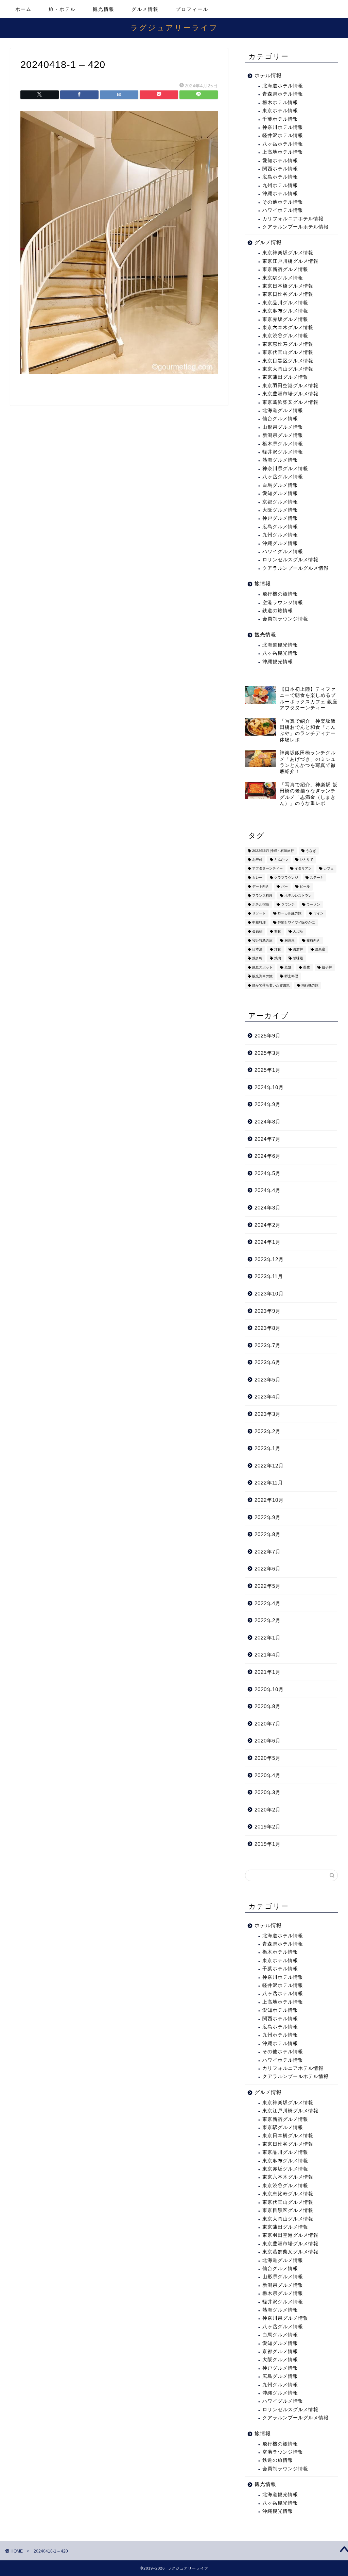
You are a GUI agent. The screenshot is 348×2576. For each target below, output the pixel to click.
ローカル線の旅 (290, 914)
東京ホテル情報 (280, 111)
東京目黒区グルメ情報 (288, 361)
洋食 (278, 949)
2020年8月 (268, 1706)
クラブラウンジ (286, 878)
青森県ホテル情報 (283, 94)
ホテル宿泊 (261, 904)
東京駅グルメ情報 (283, 278)
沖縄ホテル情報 (280, 194)
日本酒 (257, 949)
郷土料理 (291, 976)
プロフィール (192, 9)
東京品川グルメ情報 (285, 303)
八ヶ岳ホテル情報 (283, 144)
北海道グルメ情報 (283, 410)
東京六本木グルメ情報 (288, 328)
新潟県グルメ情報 (283, 435)
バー (284, 887)
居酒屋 (290, 940)
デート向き (261, 887)
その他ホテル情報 (283, 202)
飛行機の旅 (310, 985)
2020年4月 (268, 1775)
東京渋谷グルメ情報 (285, 336)
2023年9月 (268, 1311)
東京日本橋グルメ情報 (288, 286)
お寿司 (257, 860)
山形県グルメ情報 (283, 427)
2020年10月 (269, 1689)
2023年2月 (268, 1431)
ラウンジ (288, 904)
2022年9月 (268, 1517)
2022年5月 (268, 1586)
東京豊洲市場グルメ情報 (290, 394)
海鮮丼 (298, 949)
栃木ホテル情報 (280, 102)
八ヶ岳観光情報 (280, 653)
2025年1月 (268, 1070)
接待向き (313, 940)
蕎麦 (307, 967)
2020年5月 (268, 1758)
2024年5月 (268, 1173)
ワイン (318, 914)
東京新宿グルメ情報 (285, 269)
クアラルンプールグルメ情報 (295, 568)
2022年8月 (268, 1534)
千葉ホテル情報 (280, 119)
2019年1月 (268, 1844)
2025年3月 (268, 1053)
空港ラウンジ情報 (283, 603)
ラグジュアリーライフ (174, 27)
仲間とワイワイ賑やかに (296, 922)
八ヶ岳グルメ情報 (283, 477)
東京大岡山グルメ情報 (288, 369)
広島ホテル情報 (280, 177)
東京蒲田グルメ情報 (285, 377)
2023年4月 (268, 1397)
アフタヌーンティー (267, 869)
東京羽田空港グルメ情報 (290, 386)
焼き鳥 (257, 958)
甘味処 (298, 958)
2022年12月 (269, 1466)
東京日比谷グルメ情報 (288, 294)
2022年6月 (268, 1569)
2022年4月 (268, 1603)
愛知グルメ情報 (280, 493)
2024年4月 (268, 1190)
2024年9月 (268, 1104)
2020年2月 (268, 1810)
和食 (278, 932)
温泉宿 (320, 949)
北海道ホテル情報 (283, 86)
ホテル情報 (268, 75)
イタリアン (303, 869)
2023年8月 (268, 1328)
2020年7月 (268, 1724)
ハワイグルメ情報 (283, 552)
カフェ (329, 869)
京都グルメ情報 (280, 502)
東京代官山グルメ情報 (288, 352)
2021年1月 (268, 1672)
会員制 (257, 932)
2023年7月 (268, 1345)
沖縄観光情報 (278, 662)
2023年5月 (268, 1380)
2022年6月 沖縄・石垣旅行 (273, 851)
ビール (305, 887)
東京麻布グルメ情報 (285, 311)
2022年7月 (268, 1552)
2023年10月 (269, 1294)
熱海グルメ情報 (280, 460)
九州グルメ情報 (280, 535)
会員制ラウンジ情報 (285, 619)
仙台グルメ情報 (280, 419)
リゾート (259, 914)
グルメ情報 (145, 9)
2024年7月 (268, 1139)
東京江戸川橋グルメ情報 (290, 261)
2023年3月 (268, 1414)
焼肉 (278, 958)
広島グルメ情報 (280, 527)
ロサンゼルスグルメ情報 (290, 560)
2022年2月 (268, 1620)
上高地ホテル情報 (283, 152)
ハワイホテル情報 (283, 210)
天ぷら (298, 932)
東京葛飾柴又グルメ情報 (290, 402)
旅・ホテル (62, 9)
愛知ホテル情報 (280, 161)
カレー (257, 878)
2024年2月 (268, 1225)
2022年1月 (268, 1638)
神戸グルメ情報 (280, 518)
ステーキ (317, 878)
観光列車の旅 (262, 976)
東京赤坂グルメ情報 (285, 319)
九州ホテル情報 (280, 185)
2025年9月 (268, 1036)
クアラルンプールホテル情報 (295, 227)
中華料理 (259, 922)
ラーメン (313, 904)
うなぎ (311, 851)
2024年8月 (268, 1122)
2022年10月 (269, 1500)
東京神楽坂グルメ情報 (288, 253)
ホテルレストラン (298, 896)
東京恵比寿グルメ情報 (288, 344)
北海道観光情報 (280, 645)
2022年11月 (269, 1483)
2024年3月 (268, 1208)
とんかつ (281, 860)
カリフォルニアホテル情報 (293, 219)
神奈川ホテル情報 (283, 127)
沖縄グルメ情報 (280, 543)
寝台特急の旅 (262, 940)
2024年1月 (268, 1242)
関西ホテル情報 (280, 169)
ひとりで (307, 860)
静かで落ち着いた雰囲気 (271, 985)
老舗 (288, 967)
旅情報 (263, 583)
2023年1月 (268, 1448)
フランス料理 (262, 896)
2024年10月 (269, 1087)
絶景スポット (262, 967)
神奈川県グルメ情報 (285, 469)
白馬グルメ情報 (280, 485)
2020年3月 (268, 1792)
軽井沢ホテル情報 (283, 135)
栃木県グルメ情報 (283, 444)
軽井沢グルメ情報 (283, 452)
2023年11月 (269, 1276)
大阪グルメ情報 (280, 510)
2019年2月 (268, 1827)
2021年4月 (268, 1655)
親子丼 (327, 967)
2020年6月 (268, 1741)
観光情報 (104, 9)
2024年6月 (268, 1156)
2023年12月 (269, 1259)
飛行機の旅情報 (280, 594)
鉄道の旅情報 (278, 611)
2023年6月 (268, 1362)
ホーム (23, 9)
